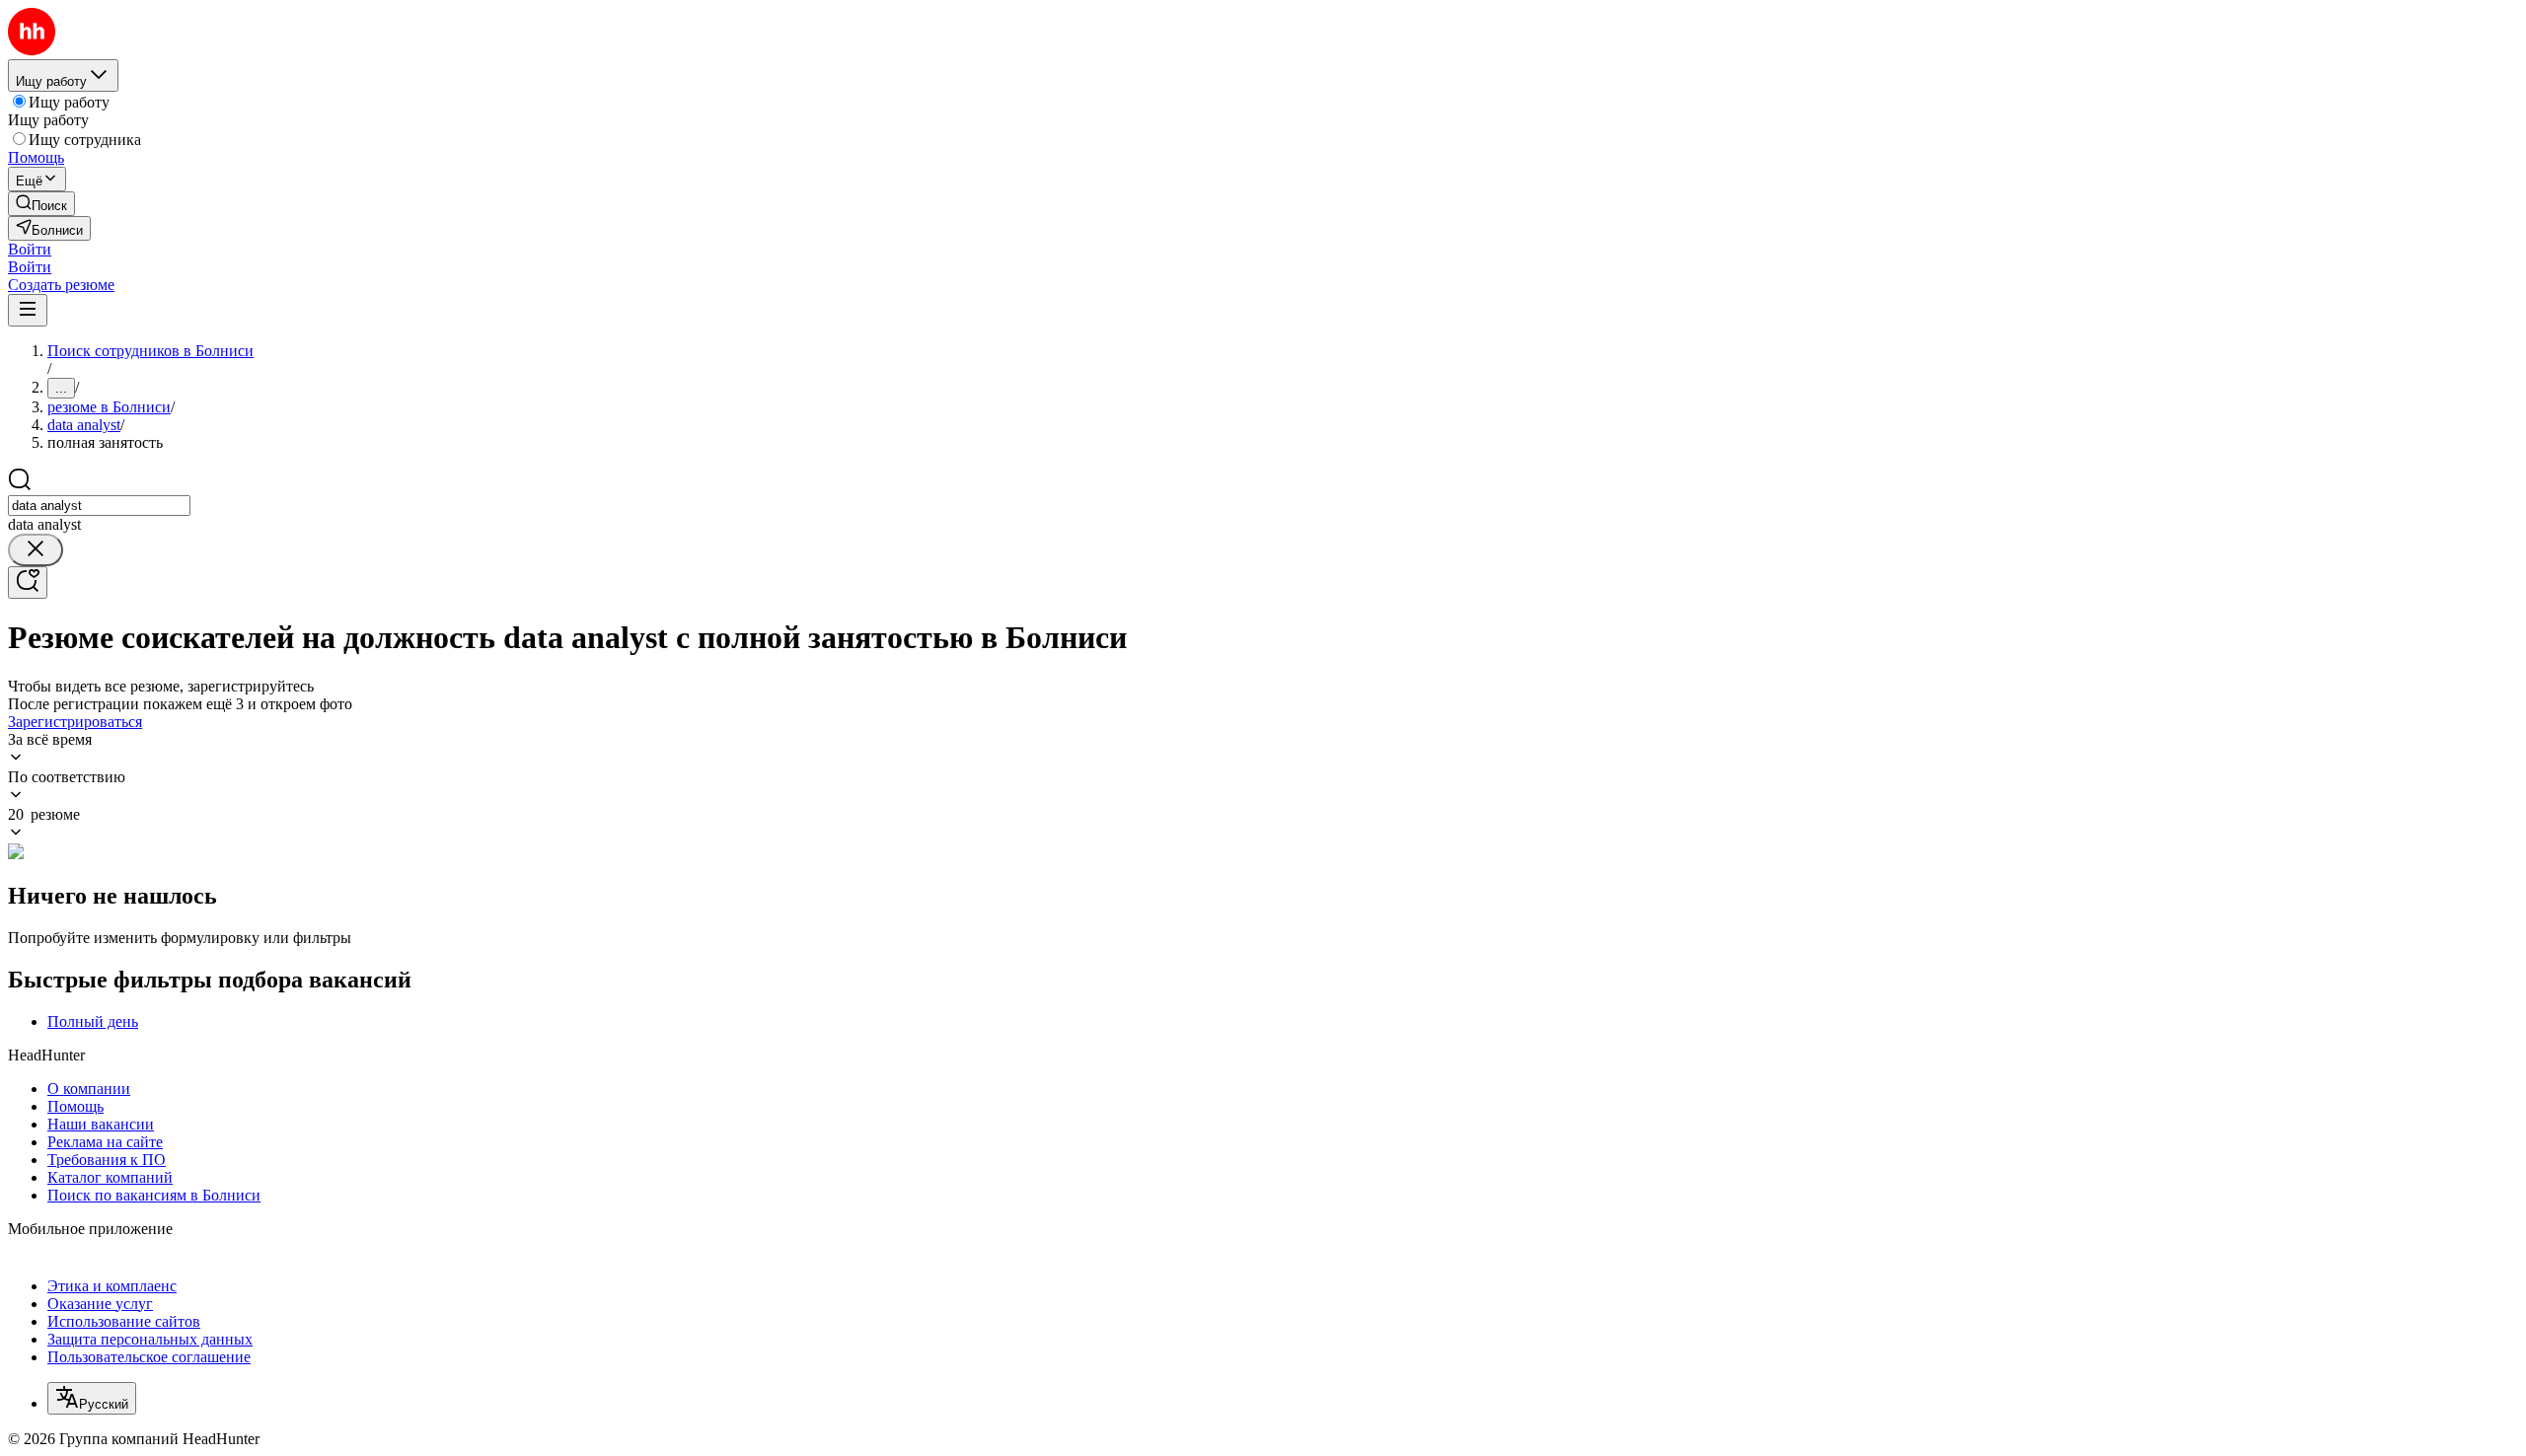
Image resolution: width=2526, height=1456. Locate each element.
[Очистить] (36, 550)
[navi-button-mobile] (28, 310)
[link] (41, 204)
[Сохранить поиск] (28, 582)
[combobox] (99, 506)
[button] (30, 249)
